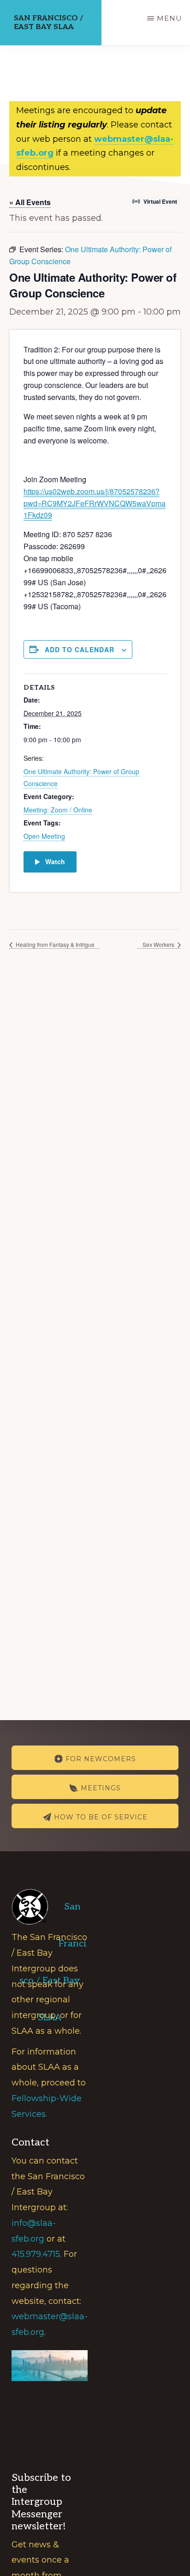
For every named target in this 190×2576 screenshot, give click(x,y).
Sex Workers (159, 944)
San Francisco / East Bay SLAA (48, 23)
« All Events (30, 202)
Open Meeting (44, 836)
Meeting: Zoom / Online (58, 810)
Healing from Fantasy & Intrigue (54, 944)
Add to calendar (80, 649)
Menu (169, 18)
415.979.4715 (36, 2254)
